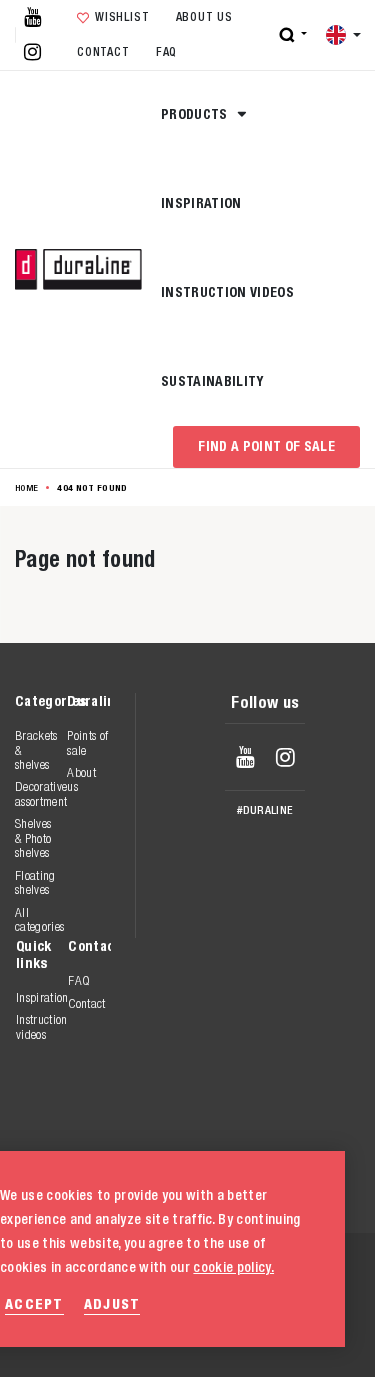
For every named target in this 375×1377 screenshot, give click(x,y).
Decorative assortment (41, 793)
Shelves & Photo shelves (33, 838)
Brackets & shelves (36, 750)
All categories (39, 919)
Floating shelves (35, 882)
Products (196, 114)
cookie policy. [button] (233, 1267)
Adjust (112, 1303)
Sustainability (212, 381)
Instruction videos (227, 292)
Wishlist (122, 17)
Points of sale (87, 742)
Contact (103, 52)
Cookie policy (246, 1315)
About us (204, 17)
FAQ (166, 52)
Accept (34, 1303)
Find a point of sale (266, 446)
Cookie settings (254, 1336)
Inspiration (201, 203)
